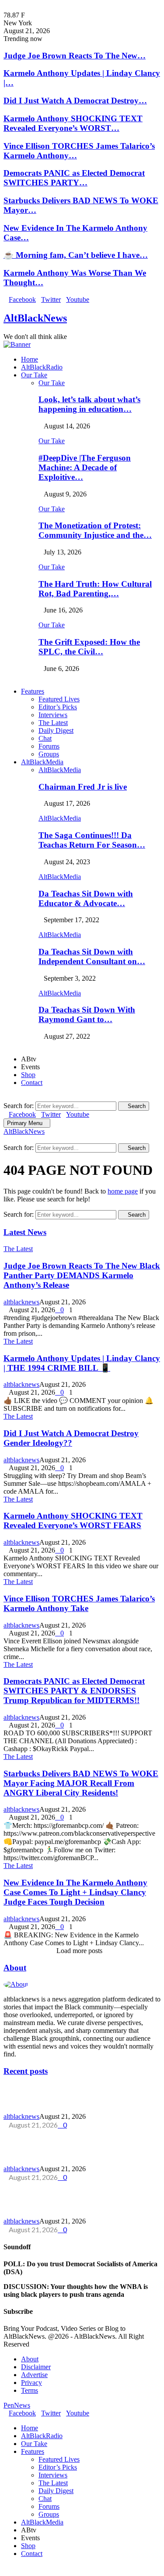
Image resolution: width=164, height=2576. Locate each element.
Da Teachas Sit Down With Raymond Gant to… (87, 1014)
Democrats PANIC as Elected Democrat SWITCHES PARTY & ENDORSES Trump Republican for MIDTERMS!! (74, 1691)
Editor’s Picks (58, 707)
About (15, 1968)
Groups (49, 754)
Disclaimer (36, 2367)
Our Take (34, 375)
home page (123, 1191)
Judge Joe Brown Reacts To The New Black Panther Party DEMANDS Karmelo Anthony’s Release (82, 1275)
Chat (45, 738)
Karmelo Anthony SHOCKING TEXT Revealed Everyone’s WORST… (73, 123)
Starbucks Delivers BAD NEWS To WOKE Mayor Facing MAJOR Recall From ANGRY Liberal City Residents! (81, 1783)
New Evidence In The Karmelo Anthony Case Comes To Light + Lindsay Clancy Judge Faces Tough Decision (75, 1892)
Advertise (34, 2375)
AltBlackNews (35, 318)
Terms (30, 2390)
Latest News (25, 1232)
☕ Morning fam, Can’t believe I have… (76, 255)
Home (30, 359)
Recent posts (26, 2071)
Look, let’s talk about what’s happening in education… (89, 404)
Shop (28, 1075)
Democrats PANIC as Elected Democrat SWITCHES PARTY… (74, 178)
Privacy (31, 2383)
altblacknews (21, 1302)
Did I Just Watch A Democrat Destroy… (75, 101)
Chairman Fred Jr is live (83, 787)
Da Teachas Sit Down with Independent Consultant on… (92, 956)
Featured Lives (59, 699)
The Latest (53, 723)
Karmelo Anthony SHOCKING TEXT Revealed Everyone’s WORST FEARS (73, 1521)
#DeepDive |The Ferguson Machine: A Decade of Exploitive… (85, 467)
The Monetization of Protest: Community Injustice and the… (95, 530)
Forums (49, 746)
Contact (32, 1083)
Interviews (53, 715)
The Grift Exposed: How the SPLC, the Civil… (89, 647)
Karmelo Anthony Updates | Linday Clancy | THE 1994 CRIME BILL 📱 (82, 1363)
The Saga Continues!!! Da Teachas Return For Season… (92, 840)
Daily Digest (56, 730)
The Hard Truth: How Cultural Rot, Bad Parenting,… (95, 589)
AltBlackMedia (42, 762)
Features (33, 691)
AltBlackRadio (42, 367)
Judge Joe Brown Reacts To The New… (75, 56)
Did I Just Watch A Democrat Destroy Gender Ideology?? (71, 1438)
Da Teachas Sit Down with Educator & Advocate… (86, 898)
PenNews (17, 2405)
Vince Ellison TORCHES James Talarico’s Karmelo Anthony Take (79, 1603)
